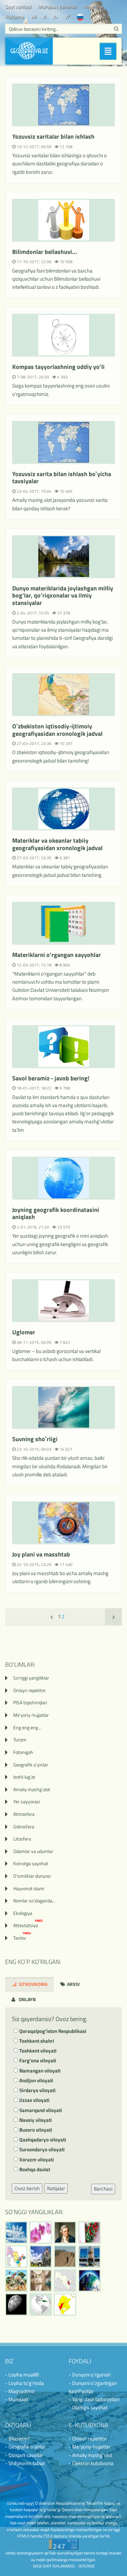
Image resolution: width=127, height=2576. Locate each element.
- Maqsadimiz (20, 2391)
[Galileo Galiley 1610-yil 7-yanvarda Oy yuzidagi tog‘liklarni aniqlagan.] (16, 2304)
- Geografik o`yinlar (25, 2447)
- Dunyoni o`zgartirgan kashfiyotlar (93, 2387)
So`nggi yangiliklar (31, 1678)
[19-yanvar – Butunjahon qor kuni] (16, 2232)
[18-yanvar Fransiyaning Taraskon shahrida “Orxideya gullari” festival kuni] (41, 2232)
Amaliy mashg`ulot (32, 1789)
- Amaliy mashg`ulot (90, 2455)
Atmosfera (24, 1814)
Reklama (15, 17)
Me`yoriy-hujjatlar (31, 1715)
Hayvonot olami (29, 1888)
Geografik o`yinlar (31, 1765)
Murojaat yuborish (57, 7)
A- (56, 17)
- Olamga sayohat (88, 2407)
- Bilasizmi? (17, 2439)
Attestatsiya (28, 1925)
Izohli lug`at (24, 1777)
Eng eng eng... (27, 1727)
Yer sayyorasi (27, 1801)
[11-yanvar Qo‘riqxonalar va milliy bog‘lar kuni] (16, 2280)
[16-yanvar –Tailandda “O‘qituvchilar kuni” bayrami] (89, 2232)
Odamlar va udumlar (33, 1851)
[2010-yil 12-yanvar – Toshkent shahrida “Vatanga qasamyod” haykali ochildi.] (89, 2256)
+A (34, 17)
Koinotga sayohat (31, 1863)
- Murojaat (17, 2399)
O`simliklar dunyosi (32, 1876)
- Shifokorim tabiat (25, 2463)
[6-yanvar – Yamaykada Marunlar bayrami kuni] (41, 2304)
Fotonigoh (23, 1752)
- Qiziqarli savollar (24, 2455)
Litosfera (22, 1839)
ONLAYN (27, 1999)
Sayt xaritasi (18, 7)
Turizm (20, 1740)
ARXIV (73, 1984)
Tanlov (22, 1938)
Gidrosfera (24, 1826)
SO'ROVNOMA (33, 1984)
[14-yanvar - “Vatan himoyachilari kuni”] (41, 2256)
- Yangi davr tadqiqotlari (94, 2399)
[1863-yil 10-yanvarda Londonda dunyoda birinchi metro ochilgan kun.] (41, 2280)
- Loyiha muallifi (22, 2375)
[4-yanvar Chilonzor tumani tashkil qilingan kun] (65, 2304)
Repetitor (94, 7)
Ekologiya (23, 1913)
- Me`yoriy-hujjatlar (90, 2447)
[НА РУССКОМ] (80, 17)
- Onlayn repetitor (88, 2439)
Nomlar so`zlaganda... (34, 1901)
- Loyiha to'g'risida (25, 2383)
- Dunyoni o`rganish (90, 2375)
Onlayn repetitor (29, 1690)
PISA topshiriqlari (30, 1702)
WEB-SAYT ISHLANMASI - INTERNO (64, 2566)
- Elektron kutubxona (91, 2463)
